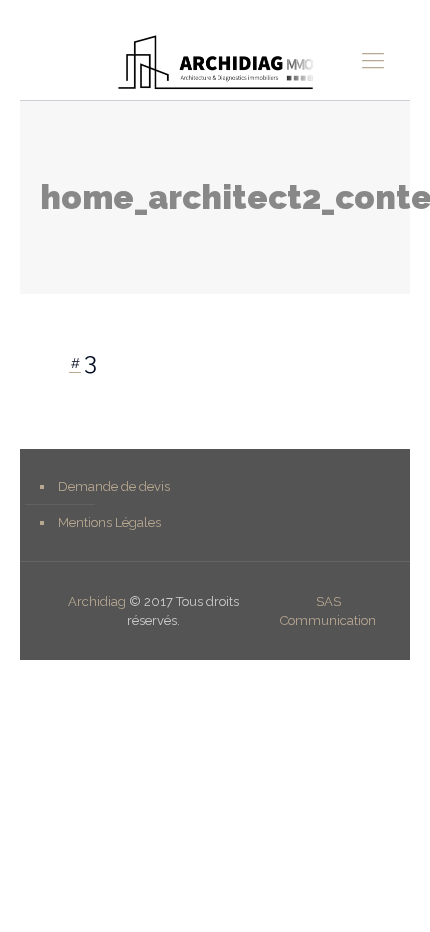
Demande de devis (114, 486)
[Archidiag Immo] (215, 60)
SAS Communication (328, 611)
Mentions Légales (109, 522)
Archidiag (97, 601)
